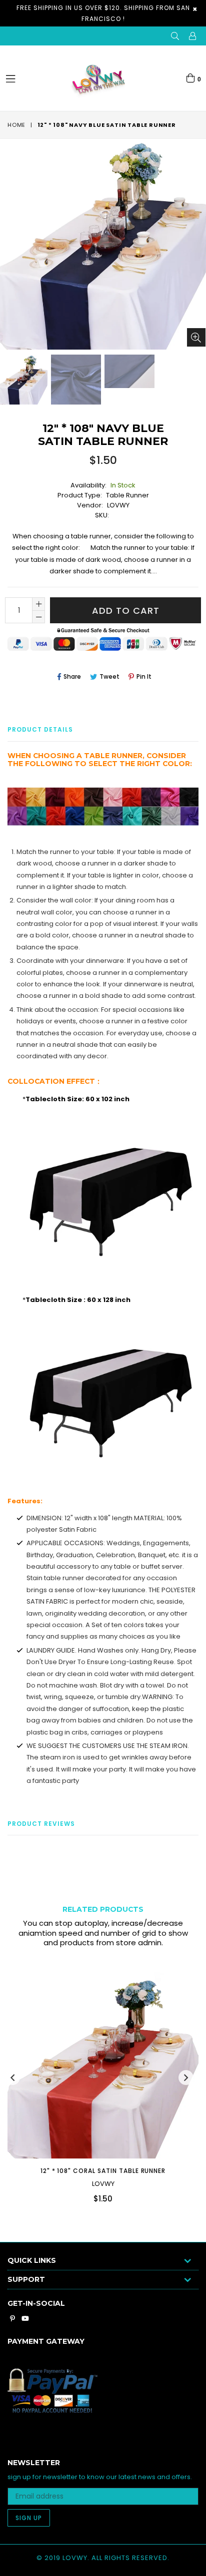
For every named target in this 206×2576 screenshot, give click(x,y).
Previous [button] (12, 2078)
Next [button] (186, 2078)
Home (16, 125)
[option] (75, 380)
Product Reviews (41, 1824)
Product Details (40, 729)
